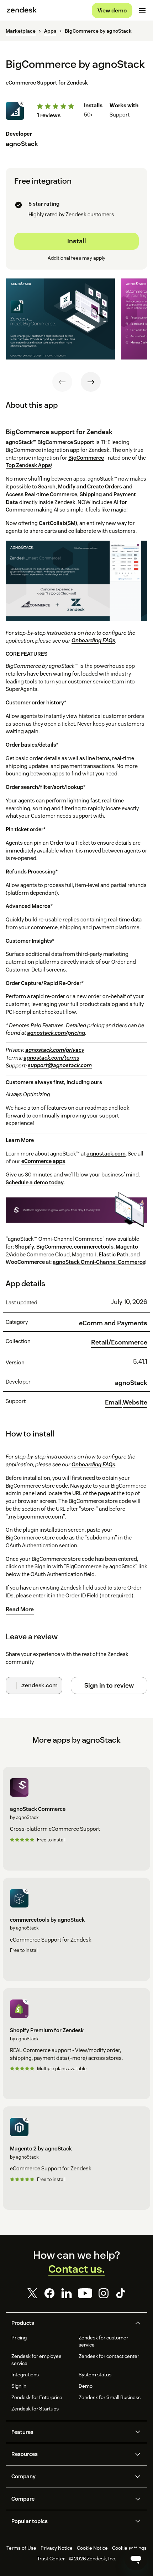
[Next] (91, 382)
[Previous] (62, 382)
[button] (70, 2323)
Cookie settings (129, 2548)
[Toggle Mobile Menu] (142, 11)
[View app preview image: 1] (60, 319)
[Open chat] (136, 2559)
